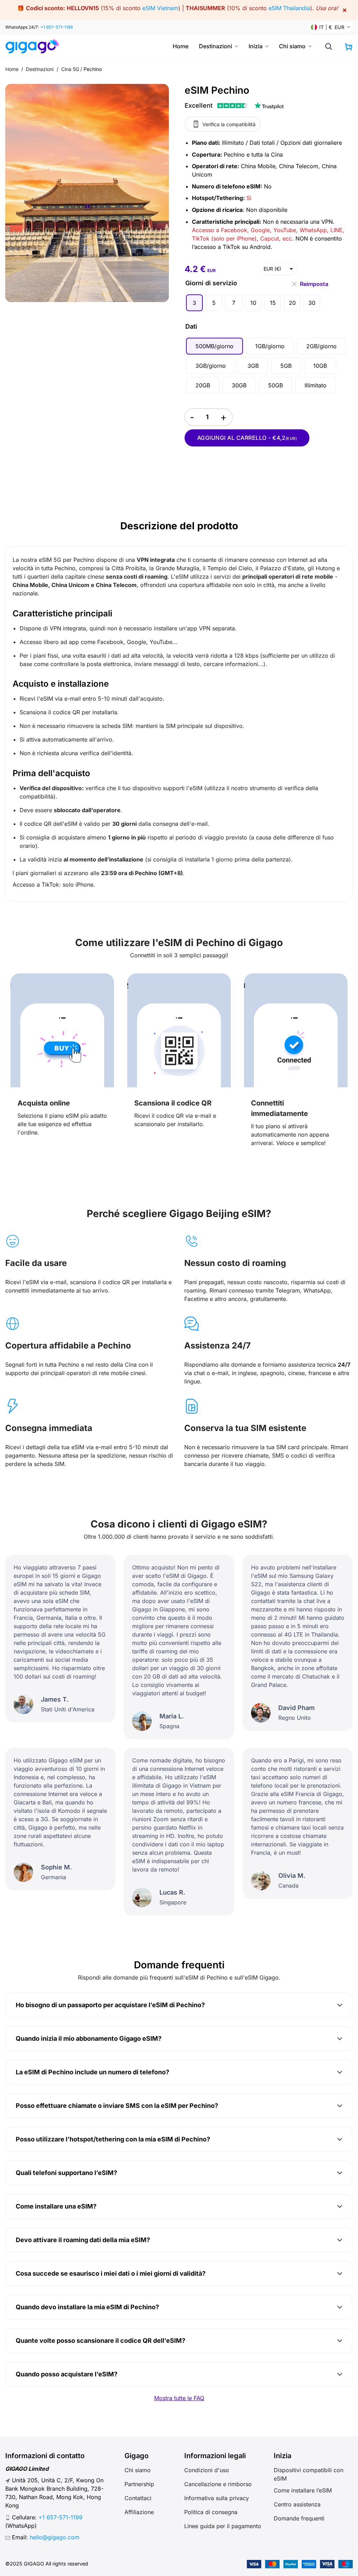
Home (181, 46)
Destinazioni (216, 46)
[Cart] (349, 47)
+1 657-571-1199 (57, 27)
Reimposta (314, 282)
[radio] (194, 303)
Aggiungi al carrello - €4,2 (247, 438)
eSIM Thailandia (289, 8)
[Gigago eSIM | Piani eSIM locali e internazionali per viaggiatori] (32, 46)
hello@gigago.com (55, 2537)
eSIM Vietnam (160, 8)
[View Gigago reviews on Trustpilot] (234, 106)
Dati (191, 326)
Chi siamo (292, 46)
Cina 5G (70, 69)
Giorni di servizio (211, 283)
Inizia (256, 46)
